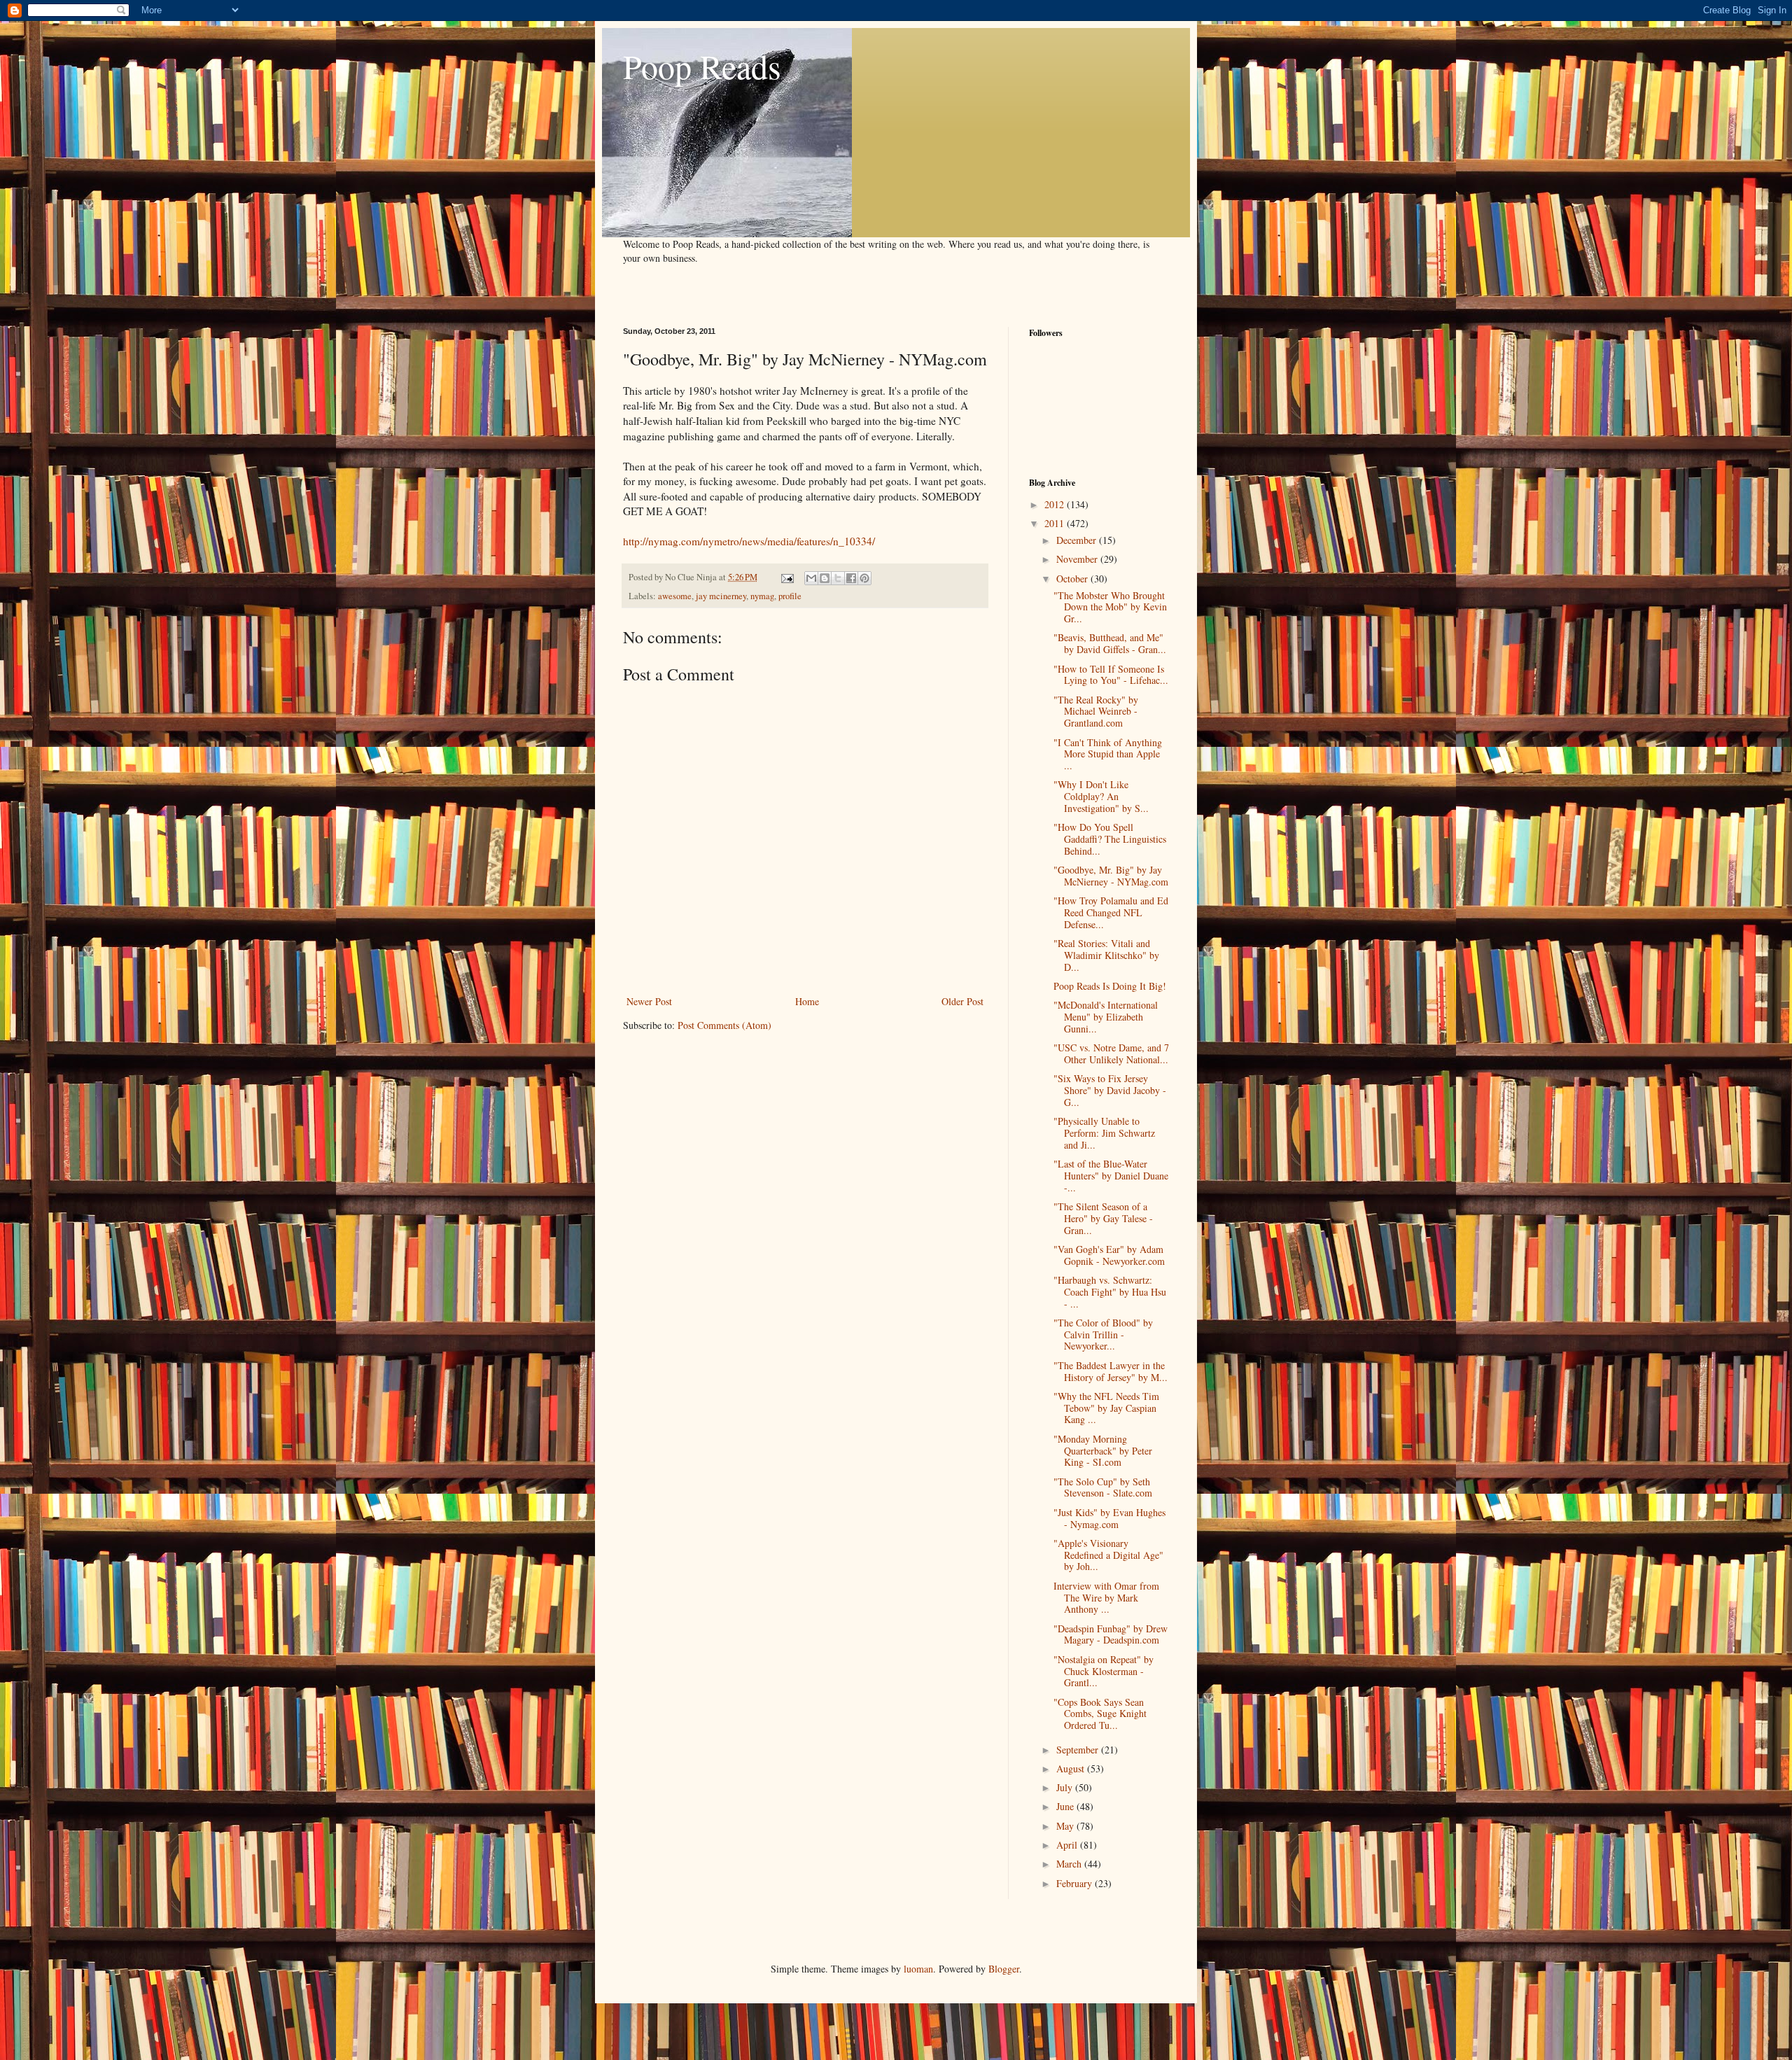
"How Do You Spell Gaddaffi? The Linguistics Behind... (1110, 839)
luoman (918, 1969)
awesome (675, 596)
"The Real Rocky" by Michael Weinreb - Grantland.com (1096, 712)
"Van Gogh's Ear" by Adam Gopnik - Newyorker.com (1109, 1255)
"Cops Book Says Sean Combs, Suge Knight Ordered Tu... (1100, 1714)
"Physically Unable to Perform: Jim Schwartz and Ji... (1104, 1133)
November (1078, 559)
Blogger (1004, 1969)
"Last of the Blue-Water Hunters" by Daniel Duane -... (1111, 1176)
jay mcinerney (721, 596)
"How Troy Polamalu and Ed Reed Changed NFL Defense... (1111, 912)
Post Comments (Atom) (724, 1025)
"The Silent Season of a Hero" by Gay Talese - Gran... (1103, 1218)
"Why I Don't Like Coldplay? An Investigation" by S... (1101, 796)
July (1066, 1787)
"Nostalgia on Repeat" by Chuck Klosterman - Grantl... (1104, 1671)
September (1079, 1750)
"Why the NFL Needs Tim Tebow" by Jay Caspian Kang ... (1106, 1408)
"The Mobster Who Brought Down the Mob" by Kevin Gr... (1110, 607)
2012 (1056, 504)
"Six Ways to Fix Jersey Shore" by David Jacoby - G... (1110, 1090)
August (1072, 1768)
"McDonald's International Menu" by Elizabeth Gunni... (1106, 1017)
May (1066, 1826)
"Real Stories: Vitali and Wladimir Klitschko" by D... (1106, 955)
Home (807, 1001)
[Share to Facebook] (851, 578)
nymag (762, 596)
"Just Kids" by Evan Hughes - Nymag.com (1109, 1518)
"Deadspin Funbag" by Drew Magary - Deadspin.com (1111, 1634)
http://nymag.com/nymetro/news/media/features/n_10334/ (749, 541)
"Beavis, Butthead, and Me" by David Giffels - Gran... (1110, 643)
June (1066, 1806)
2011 (1056, 523)
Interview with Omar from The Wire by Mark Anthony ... (1106, 1598)
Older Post (962, 1001)
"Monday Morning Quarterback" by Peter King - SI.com (1103, 1451)
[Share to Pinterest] (864, 578)
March (1070, 1864)
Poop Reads (702, 66)
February (1076, 1883)
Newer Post (649, 1001)
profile (790, 596)
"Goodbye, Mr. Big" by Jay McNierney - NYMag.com (1111, 876)
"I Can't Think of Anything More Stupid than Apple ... (1108, 754)
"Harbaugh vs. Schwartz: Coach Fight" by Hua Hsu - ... (1110, 1292)
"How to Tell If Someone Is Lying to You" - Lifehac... (1111, 675)
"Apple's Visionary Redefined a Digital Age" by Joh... (1108, 1555)
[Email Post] (786, 577)
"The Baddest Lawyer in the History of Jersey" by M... (1111, 1371)
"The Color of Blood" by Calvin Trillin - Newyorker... (1103, 1334)
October (1073, 579)
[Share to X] (838, 578)
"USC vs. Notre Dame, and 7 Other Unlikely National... (1111, 1053)
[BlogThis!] (825, 578)
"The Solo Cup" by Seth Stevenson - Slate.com (1103, 1487)
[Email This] (811, 578)
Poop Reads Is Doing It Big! (1110, 986)
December (1078, 540)
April (1068, 1845)
